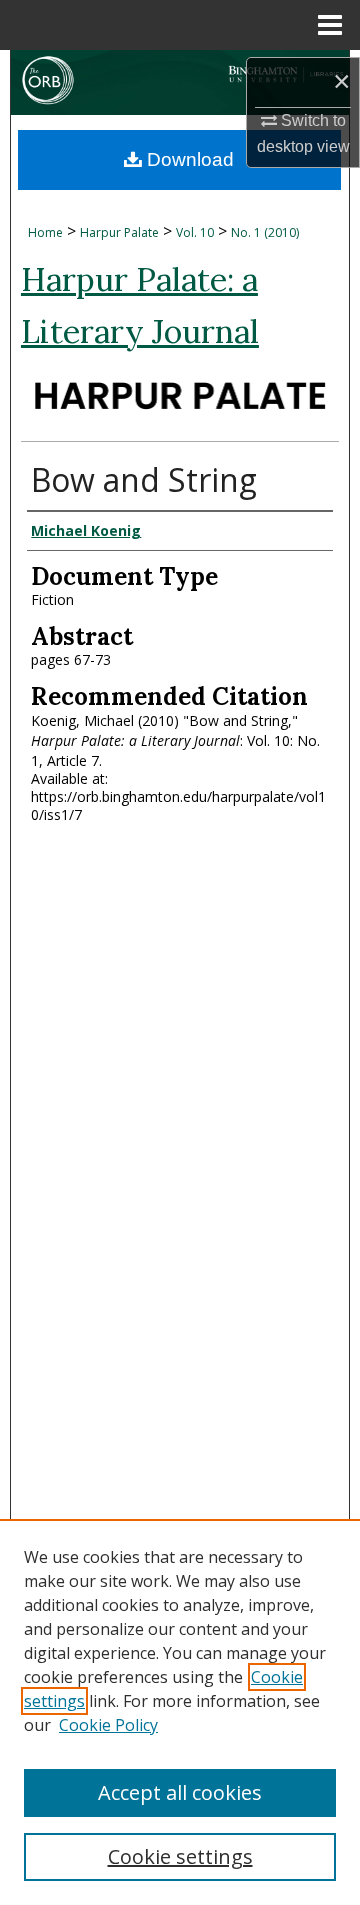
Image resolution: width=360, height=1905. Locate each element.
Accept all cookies (180, 1792)
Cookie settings (180, 1856)
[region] (180, 1712)
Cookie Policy (108, 1725)
